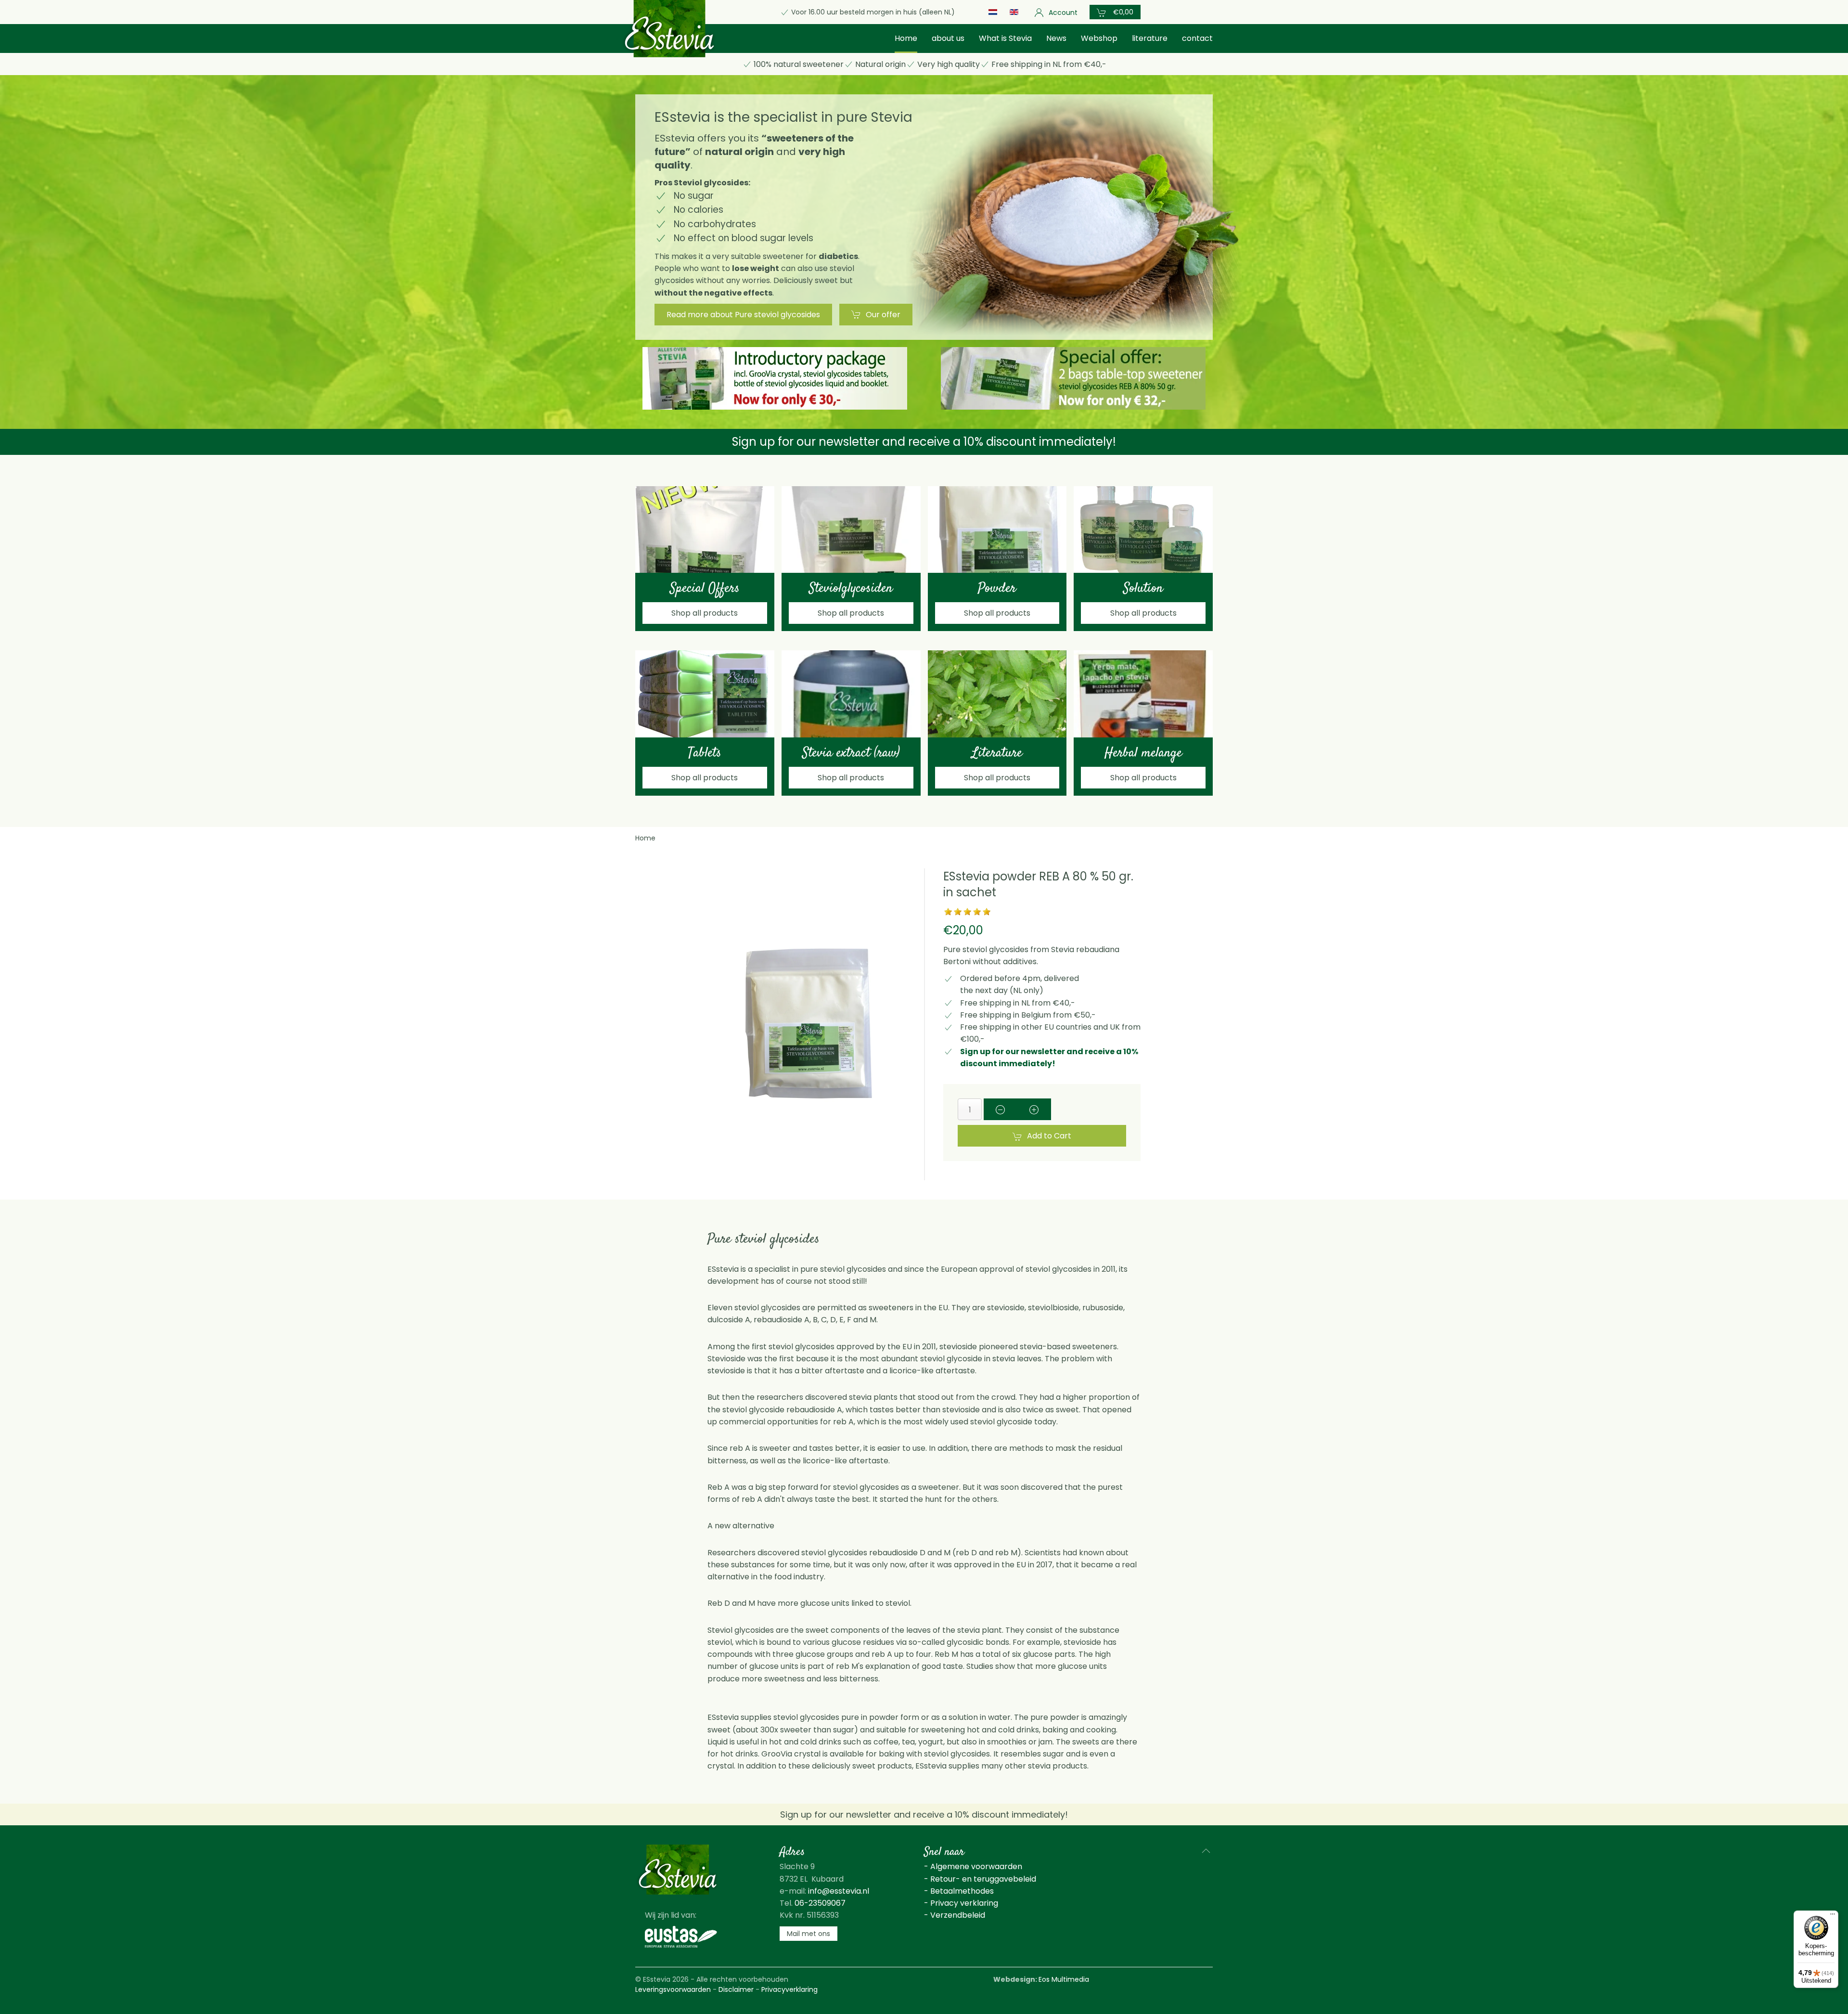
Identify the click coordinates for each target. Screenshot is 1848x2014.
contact (1197, 38)
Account (1063, 13)
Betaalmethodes (962, 1891)
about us (948, 38)
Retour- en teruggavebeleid (983, 1879)
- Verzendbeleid (955, 1915)
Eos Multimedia (1064, 1979)
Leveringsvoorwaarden (673, 1989)
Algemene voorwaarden (976, 1866)
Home (906, 38)
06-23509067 (820, 1903)
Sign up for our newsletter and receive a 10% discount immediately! (924, 442)
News (1056, 38)
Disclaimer (736, 1989)
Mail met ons (808, 1934)
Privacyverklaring (789, 1989)
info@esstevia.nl (839, 1891)
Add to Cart (1049, 1136)
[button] (1115, 12)
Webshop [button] (1099, 38)
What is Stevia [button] (1005, 38)
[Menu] (1833, 1916)
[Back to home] (669, 29)
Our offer (883, 315)
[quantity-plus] (1034, 1109)
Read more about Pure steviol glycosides (743, 315)
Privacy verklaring (964, 1903)
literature (1150, 38)
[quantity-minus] (1001, 1109)
